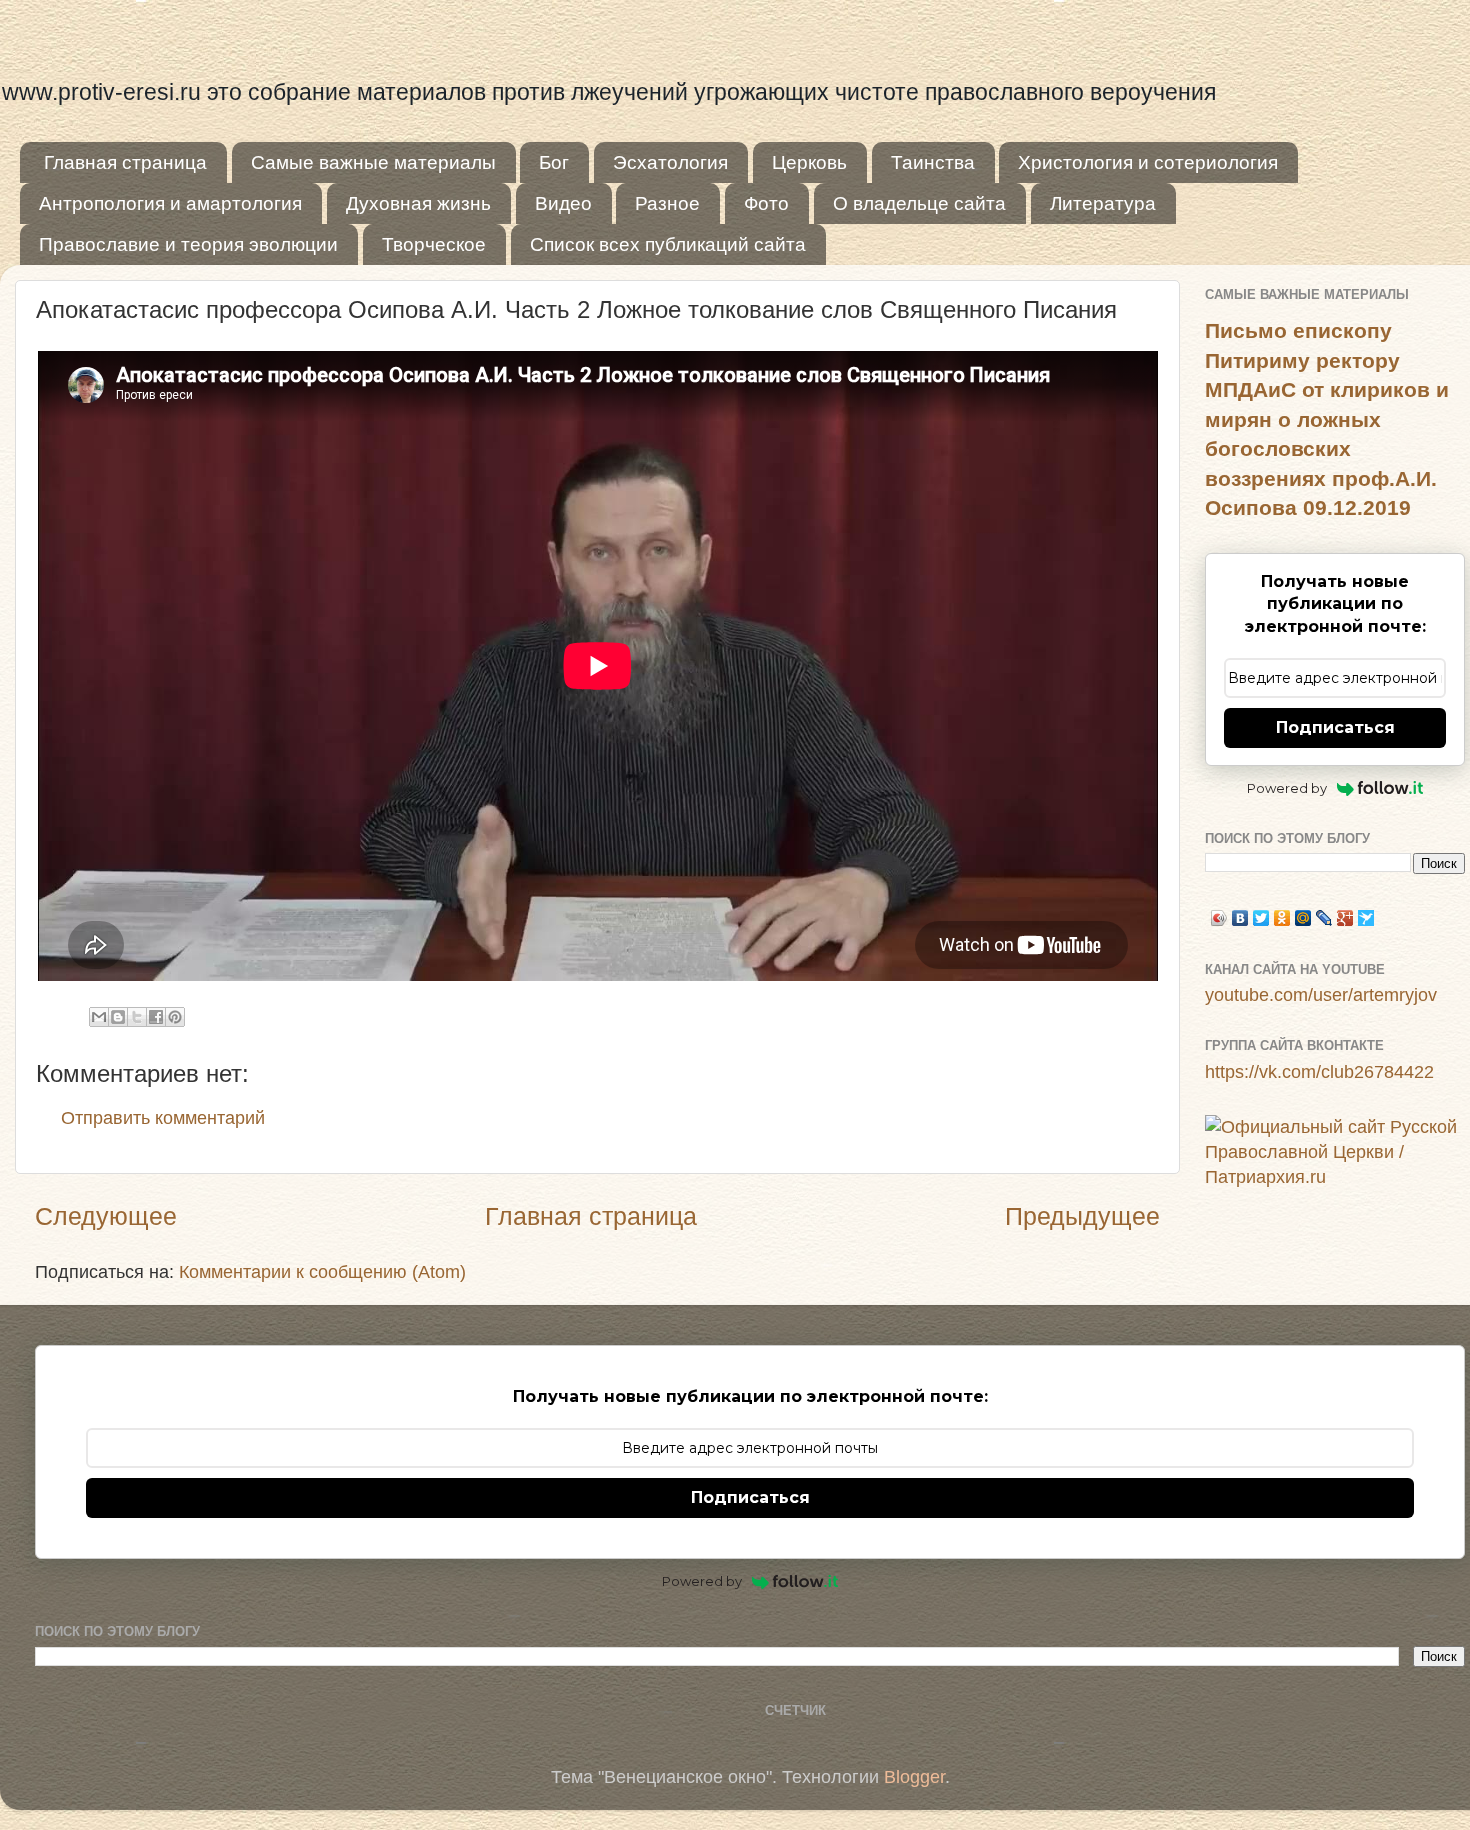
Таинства (933, 162)
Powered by (1287, 788)
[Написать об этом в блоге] (118, 1017)
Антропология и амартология (170, 203)
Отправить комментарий (163, 1118)
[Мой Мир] (1303, 918)
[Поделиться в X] (137, 1017)
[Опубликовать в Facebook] (156, 1017)
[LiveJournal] (1324, 918)
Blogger (914, 1777)
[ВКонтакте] (1240, 918)
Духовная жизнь (418, 203)
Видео (563, 203)
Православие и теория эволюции (188, 244)
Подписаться (1335, 727)
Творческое (434, 244)
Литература (1103, 203)
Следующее (106, 1216)
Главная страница (125, 162)
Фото (766, 203)
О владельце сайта (919, 203)
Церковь (809, 162)
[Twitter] (1261, 918)
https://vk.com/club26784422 (1319, 1072)
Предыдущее (1082, 1216)
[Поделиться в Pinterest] (175, 1017)
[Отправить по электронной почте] (99, 1017)
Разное (667, 203)
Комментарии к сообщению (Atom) (322, 1272)
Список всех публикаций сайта (668, 244)
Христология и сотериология (1148, 162)
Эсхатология (670, 162)
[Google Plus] (1345, 918)
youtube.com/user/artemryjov (1321, 995)
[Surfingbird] (1366, 918)
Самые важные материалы (373, 162)
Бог (554, 162)
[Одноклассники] (1282, 918)
